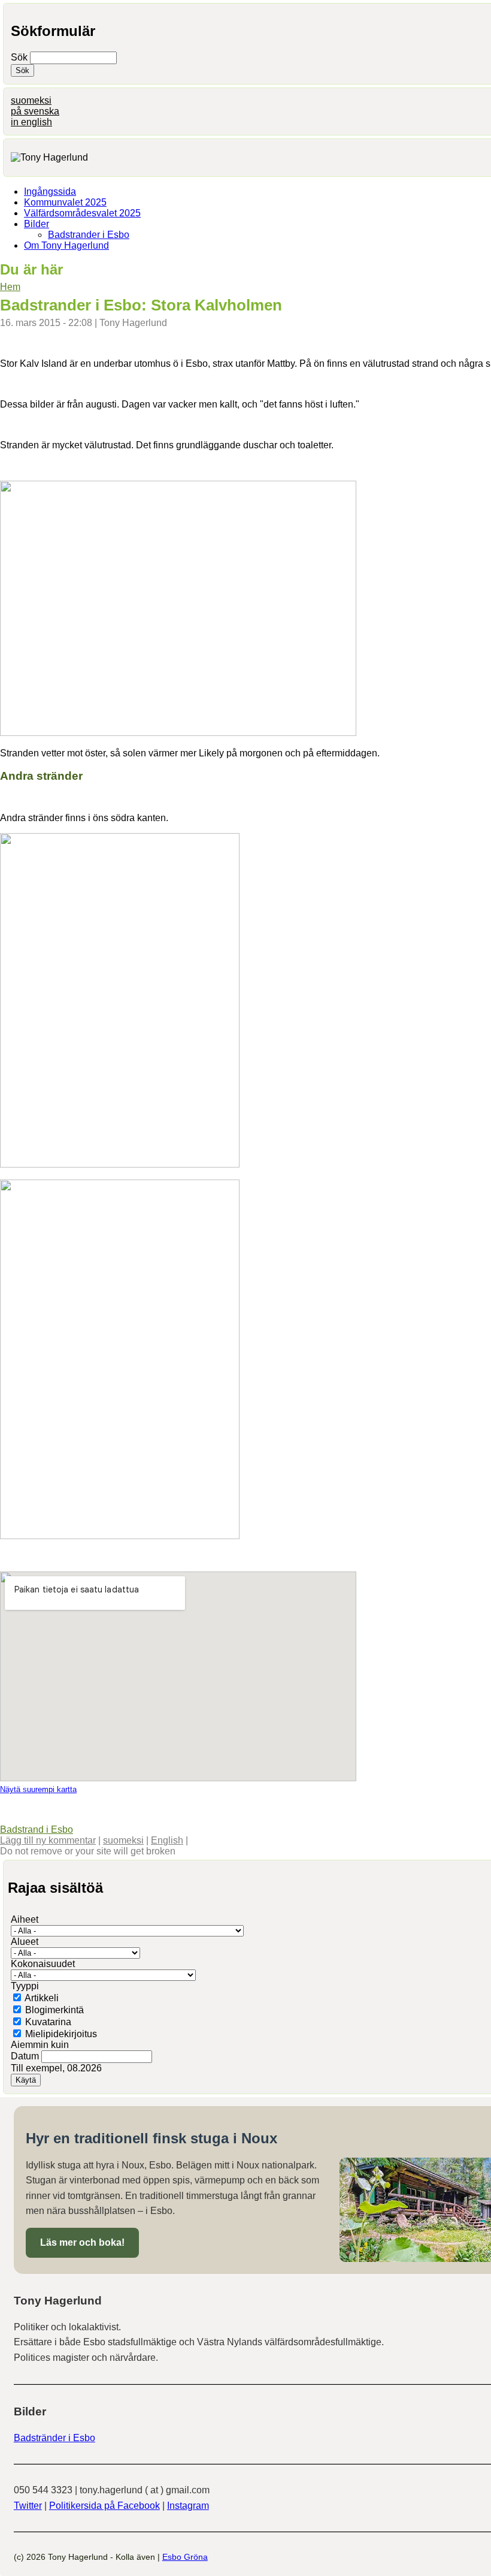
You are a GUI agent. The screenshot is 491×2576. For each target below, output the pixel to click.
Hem (10, 287)
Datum (26, 2056)
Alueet (25, 1942)
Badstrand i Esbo (37, 1830)
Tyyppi (25, 1986)
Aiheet (25, 1919)
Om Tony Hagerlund (66, 245)
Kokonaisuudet (43, 1964)
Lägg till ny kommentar (48, 1840)
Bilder (37, 224)
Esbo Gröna (185, 2557)
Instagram (188, 2506)
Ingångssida (50, 191)
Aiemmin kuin (40, 2045)
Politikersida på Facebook (104, 2506)
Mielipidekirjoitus (61, 2034)
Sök (20, 57)
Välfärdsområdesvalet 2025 (82, 213)
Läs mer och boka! (82, 2242)
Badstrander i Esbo (89, 235)
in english (31, 122)
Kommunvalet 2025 (65, 202)
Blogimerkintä (54, 2010)
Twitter (28, 2506)
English (167, 1840)
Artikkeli (42, 1998)
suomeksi (31, 100)
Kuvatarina (48, 2022)
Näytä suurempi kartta (38, 1789)
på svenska (35, 111)
